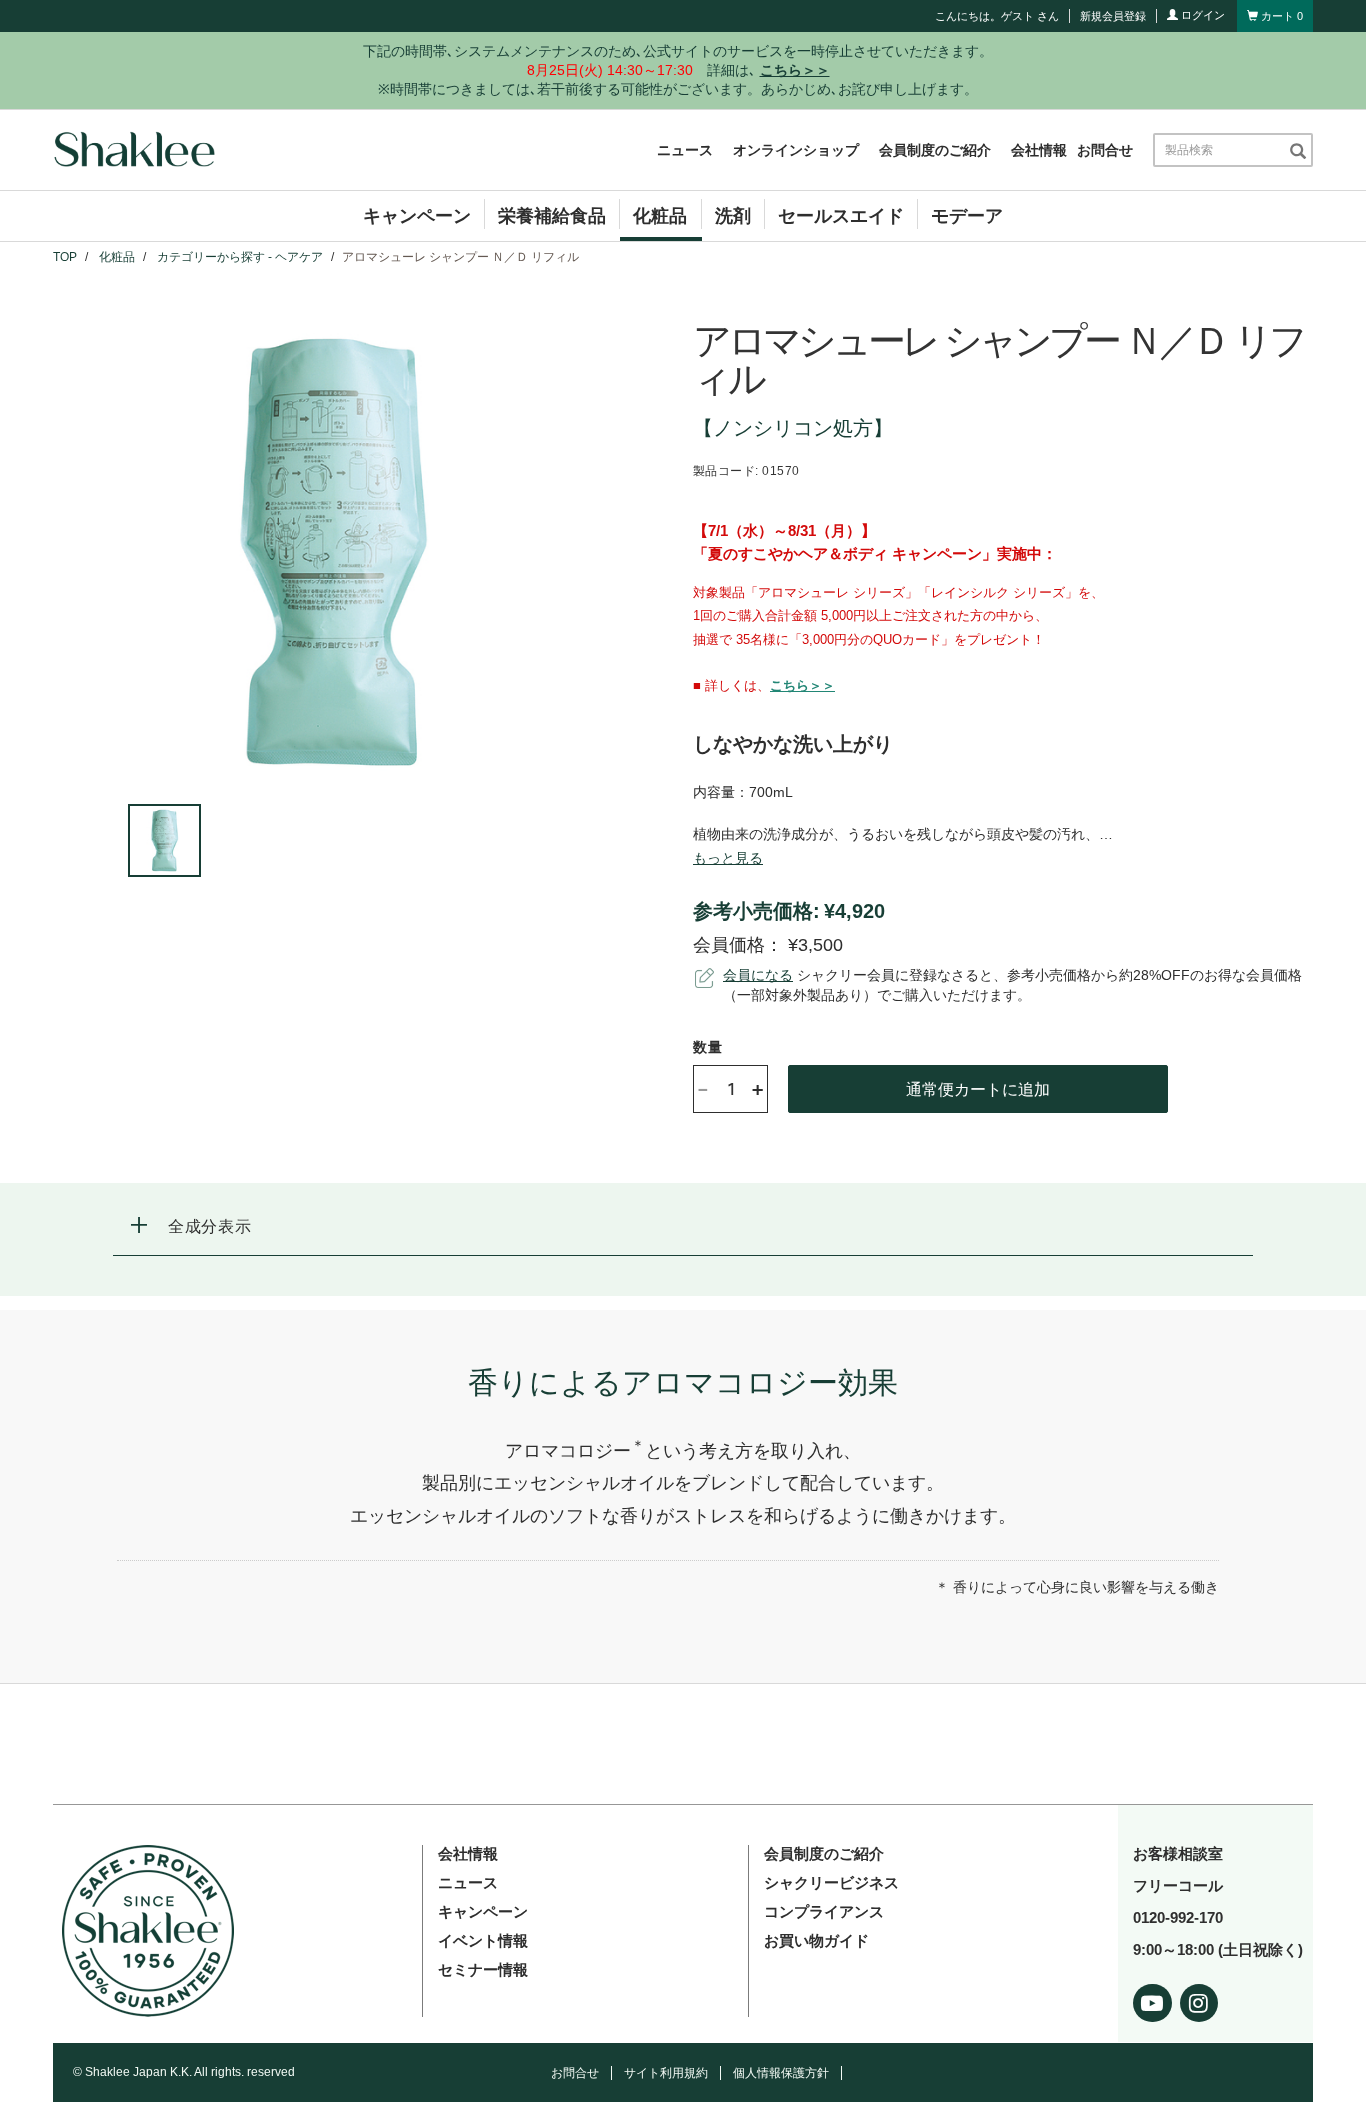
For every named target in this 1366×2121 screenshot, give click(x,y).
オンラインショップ (796, 150)
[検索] (1297, 150)
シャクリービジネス (831, 1882)
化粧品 (660, 216)
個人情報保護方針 (781, 2073)
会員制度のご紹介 (935, 150)
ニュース (685, 150)
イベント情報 (483, 1940)
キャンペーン (417, 216)
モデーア (967, 216)
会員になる (758, 975)
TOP (65, 257)
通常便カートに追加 (978, 1088)
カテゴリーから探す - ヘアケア (240, 257)
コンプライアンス (824, 1911)
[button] (683, 1226)
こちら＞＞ (802, 685)
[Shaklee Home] (134, 150)
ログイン (1201, 15)
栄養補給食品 (552, 216)
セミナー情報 (483, 1969)
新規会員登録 (1113, 16)
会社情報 (1039, 150)
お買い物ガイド (816, 1940)
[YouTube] (1152, 1999)
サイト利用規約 (666, 2073)
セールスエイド (841, 216)
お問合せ (1105, 150)
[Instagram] (1199, 1999)
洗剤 (733, 216)
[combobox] (1220, 150)
